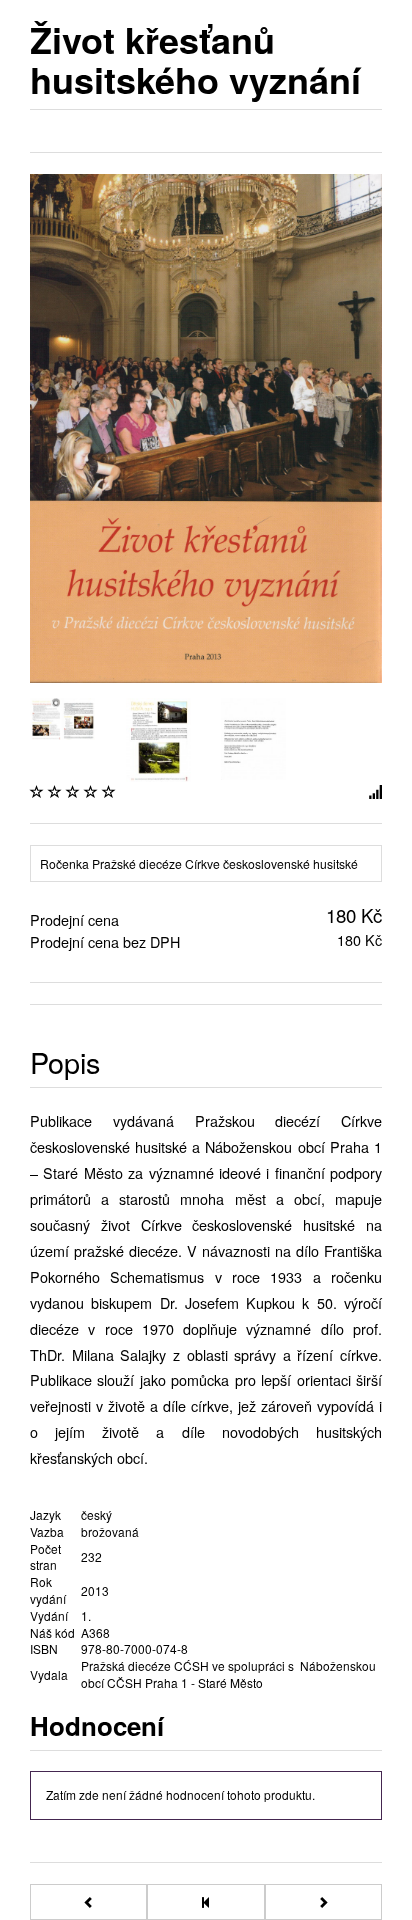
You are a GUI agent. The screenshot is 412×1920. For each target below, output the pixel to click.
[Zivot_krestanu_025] (158, 737)
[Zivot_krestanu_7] (62, 715)
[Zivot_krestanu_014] (253, 736)
